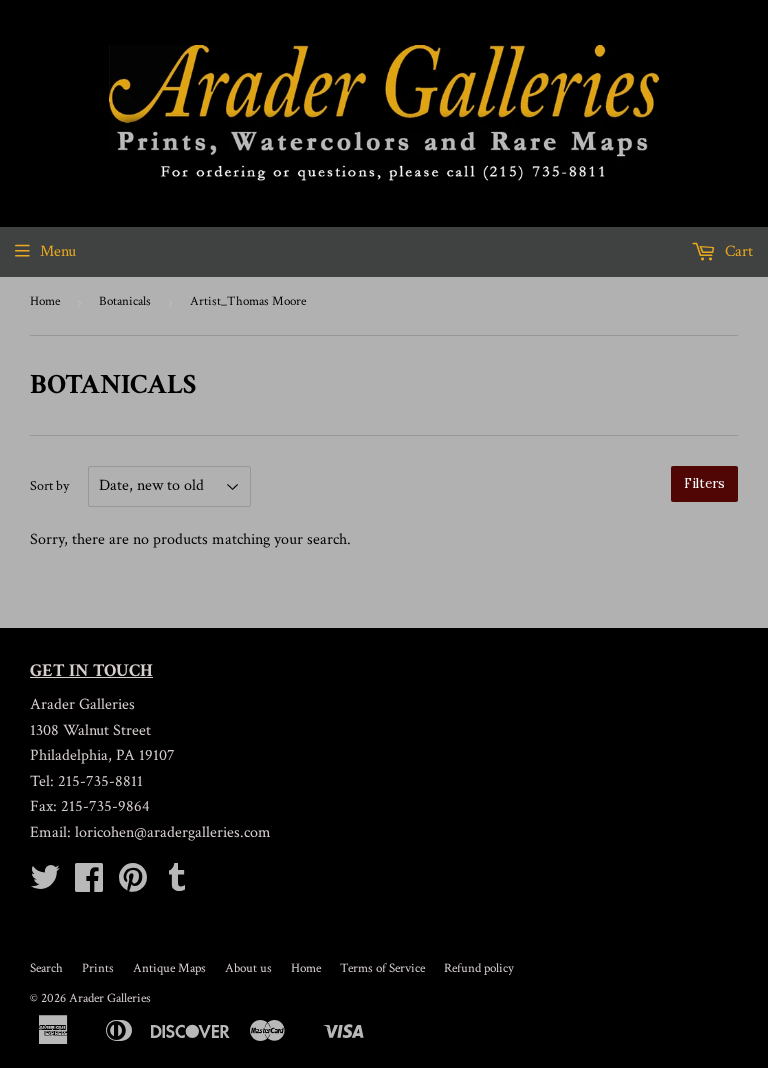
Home (45, 301)
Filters (704, 483)
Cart (737, 251)
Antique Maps (169, 968)
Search (46, 968)
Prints (98, 968)
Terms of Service (382, 968)
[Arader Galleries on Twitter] (45, 884)
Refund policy (479, 968)
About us (248, 968)
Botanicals (125, 301)
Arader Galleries (110, 998)
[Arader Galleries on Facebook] (89, 884)
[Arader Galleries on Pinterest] (133, 884)
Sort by (49, 486)
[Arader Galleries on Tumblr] (177, 884)
